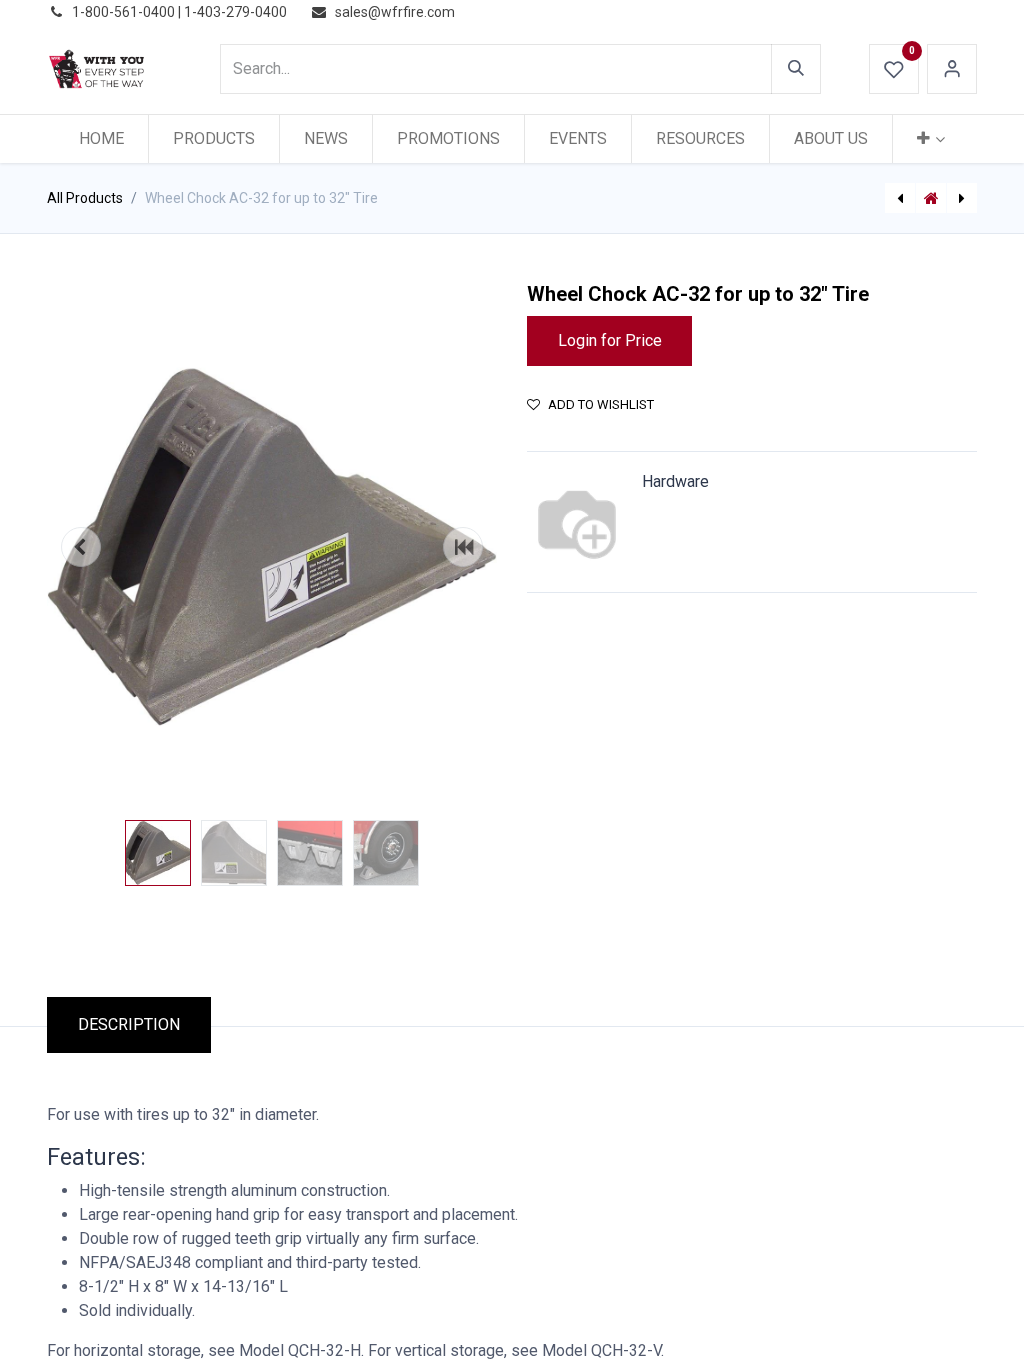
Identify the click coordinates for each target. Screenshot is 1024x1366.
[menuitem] (101, 139)
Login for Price (610, 340)
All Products (85, 198)
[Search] (796, 69)
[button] (81, 547)
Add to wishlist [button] (601, 404)
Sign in (952, 69)
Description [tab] (129, 1024)
